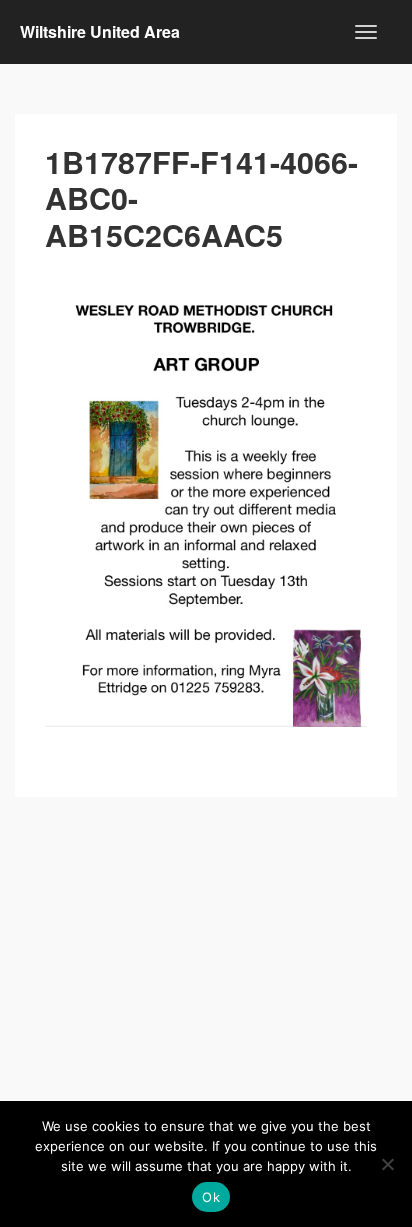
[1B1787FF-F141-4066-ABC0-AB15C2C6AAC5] (206, 499)
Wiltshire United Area (100, 31)
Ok (211, 1197)
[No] (387, 1164)
